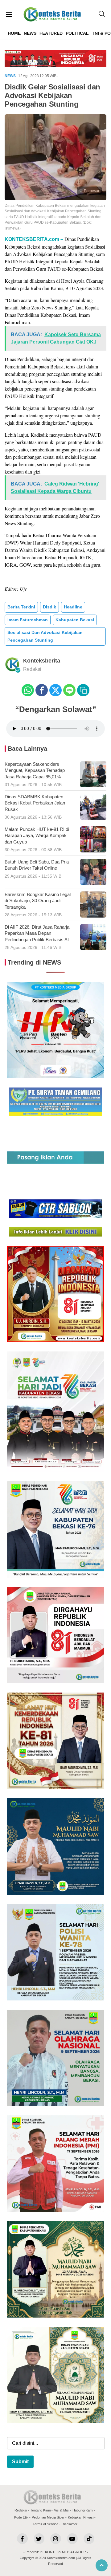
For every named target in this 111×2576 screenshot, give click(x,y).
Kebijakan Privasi (81, 2517)
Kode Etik (21, 2517)
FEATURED (51, 33)
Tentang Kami (40, 2510)
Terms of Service (45, 2524)
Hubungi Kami (83, 2510)
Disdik (49, 607)
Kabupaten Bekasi (75, 620)
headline (73, 607)
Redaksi (21, 2510)
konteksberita (42, 661)
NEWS (30, 33)
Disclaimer (70, 2524)
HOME (14, 33)
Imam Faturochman (28, 620)
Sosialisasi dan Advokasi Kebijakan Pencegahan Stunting (45, 636)
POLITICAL (77, 33)
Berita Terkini (21, 607)
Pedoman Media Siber (48, 2517)
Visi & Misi (62, 2510)
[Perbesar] (55, 198)
